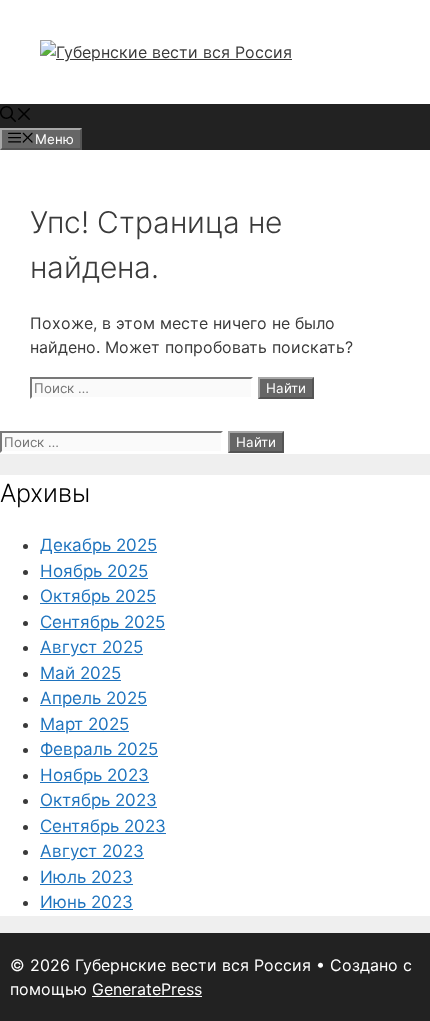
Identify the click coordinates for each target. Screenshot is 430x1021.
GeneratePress (147, 989)
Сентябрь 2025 (102, 622)
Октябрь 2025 (98, 596)
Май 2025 (80, 673)
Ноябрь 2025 (94, 571)
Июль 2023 (86, 877)
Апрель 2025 (93, 698)
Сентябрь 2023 (103, 826)
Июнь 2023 (86, 902)
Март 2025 (84, 724)
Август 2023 (92, 851)
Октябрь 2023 (98, 800)
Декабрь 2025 (98, 545)
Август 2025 (91, 647)
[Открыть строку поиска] (16, 116)
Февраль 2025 (99, 749)
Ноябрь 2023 (94, 775)
